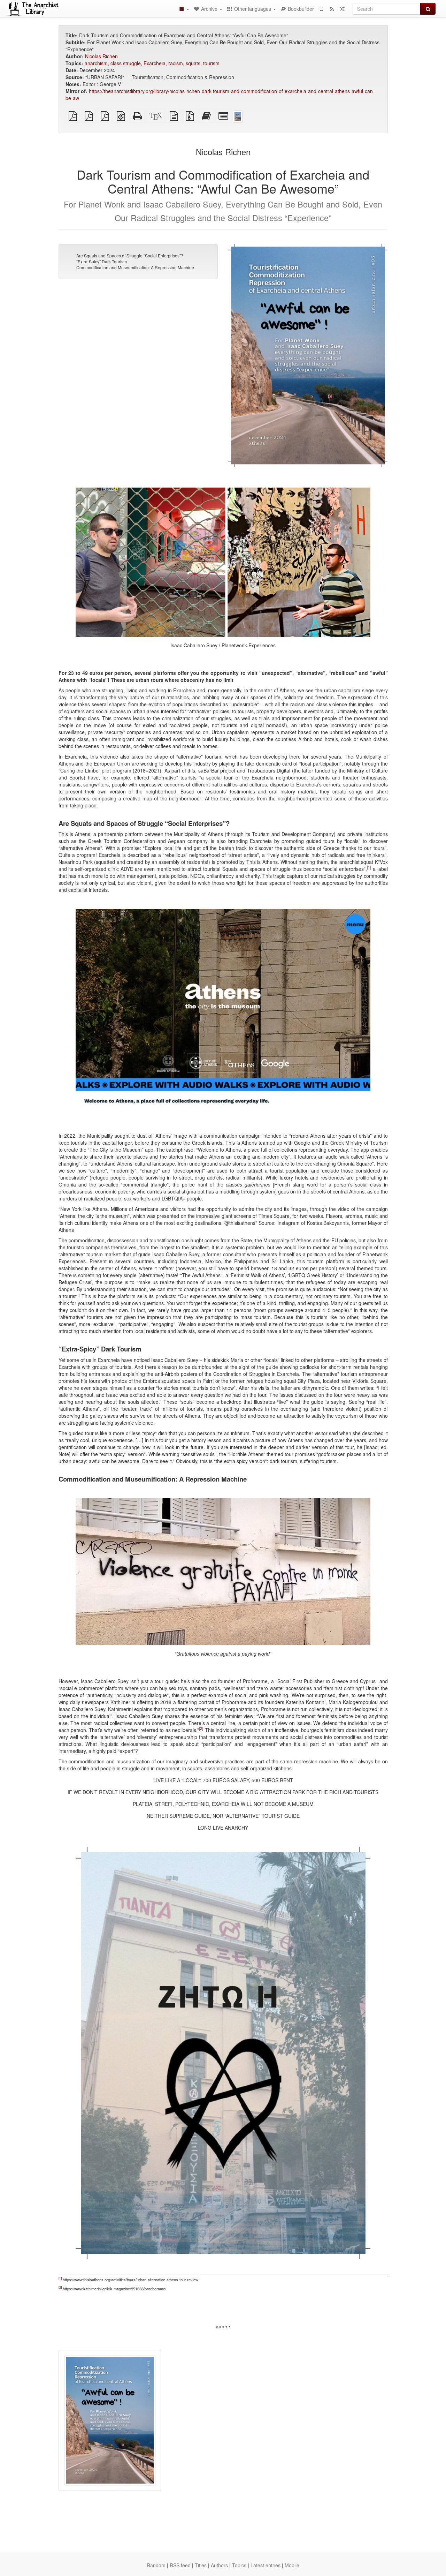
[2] (201, 1728)
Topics (239, 2565)
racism (176, 63)
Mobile (292, 2565)
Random (156, 2565)
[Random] (342, 9)
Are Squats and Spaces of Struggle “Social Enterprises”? (130, 255)
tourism (211, 63)
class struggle (126, 63)
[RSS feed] (332, 9)
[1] (369, 867)
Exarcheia (155, 63)
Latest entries (266, 2565)
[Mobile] (321, 9)
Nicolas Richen (101, 56)
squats (193, 63)
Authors (219, 2565)
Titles (201, 2565)
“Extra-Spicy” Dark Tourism (102, 261)
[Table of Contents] (184, 9)
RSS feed (180, 2565)
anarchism (96, 63)
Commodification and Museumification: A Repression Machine (135, 267)
